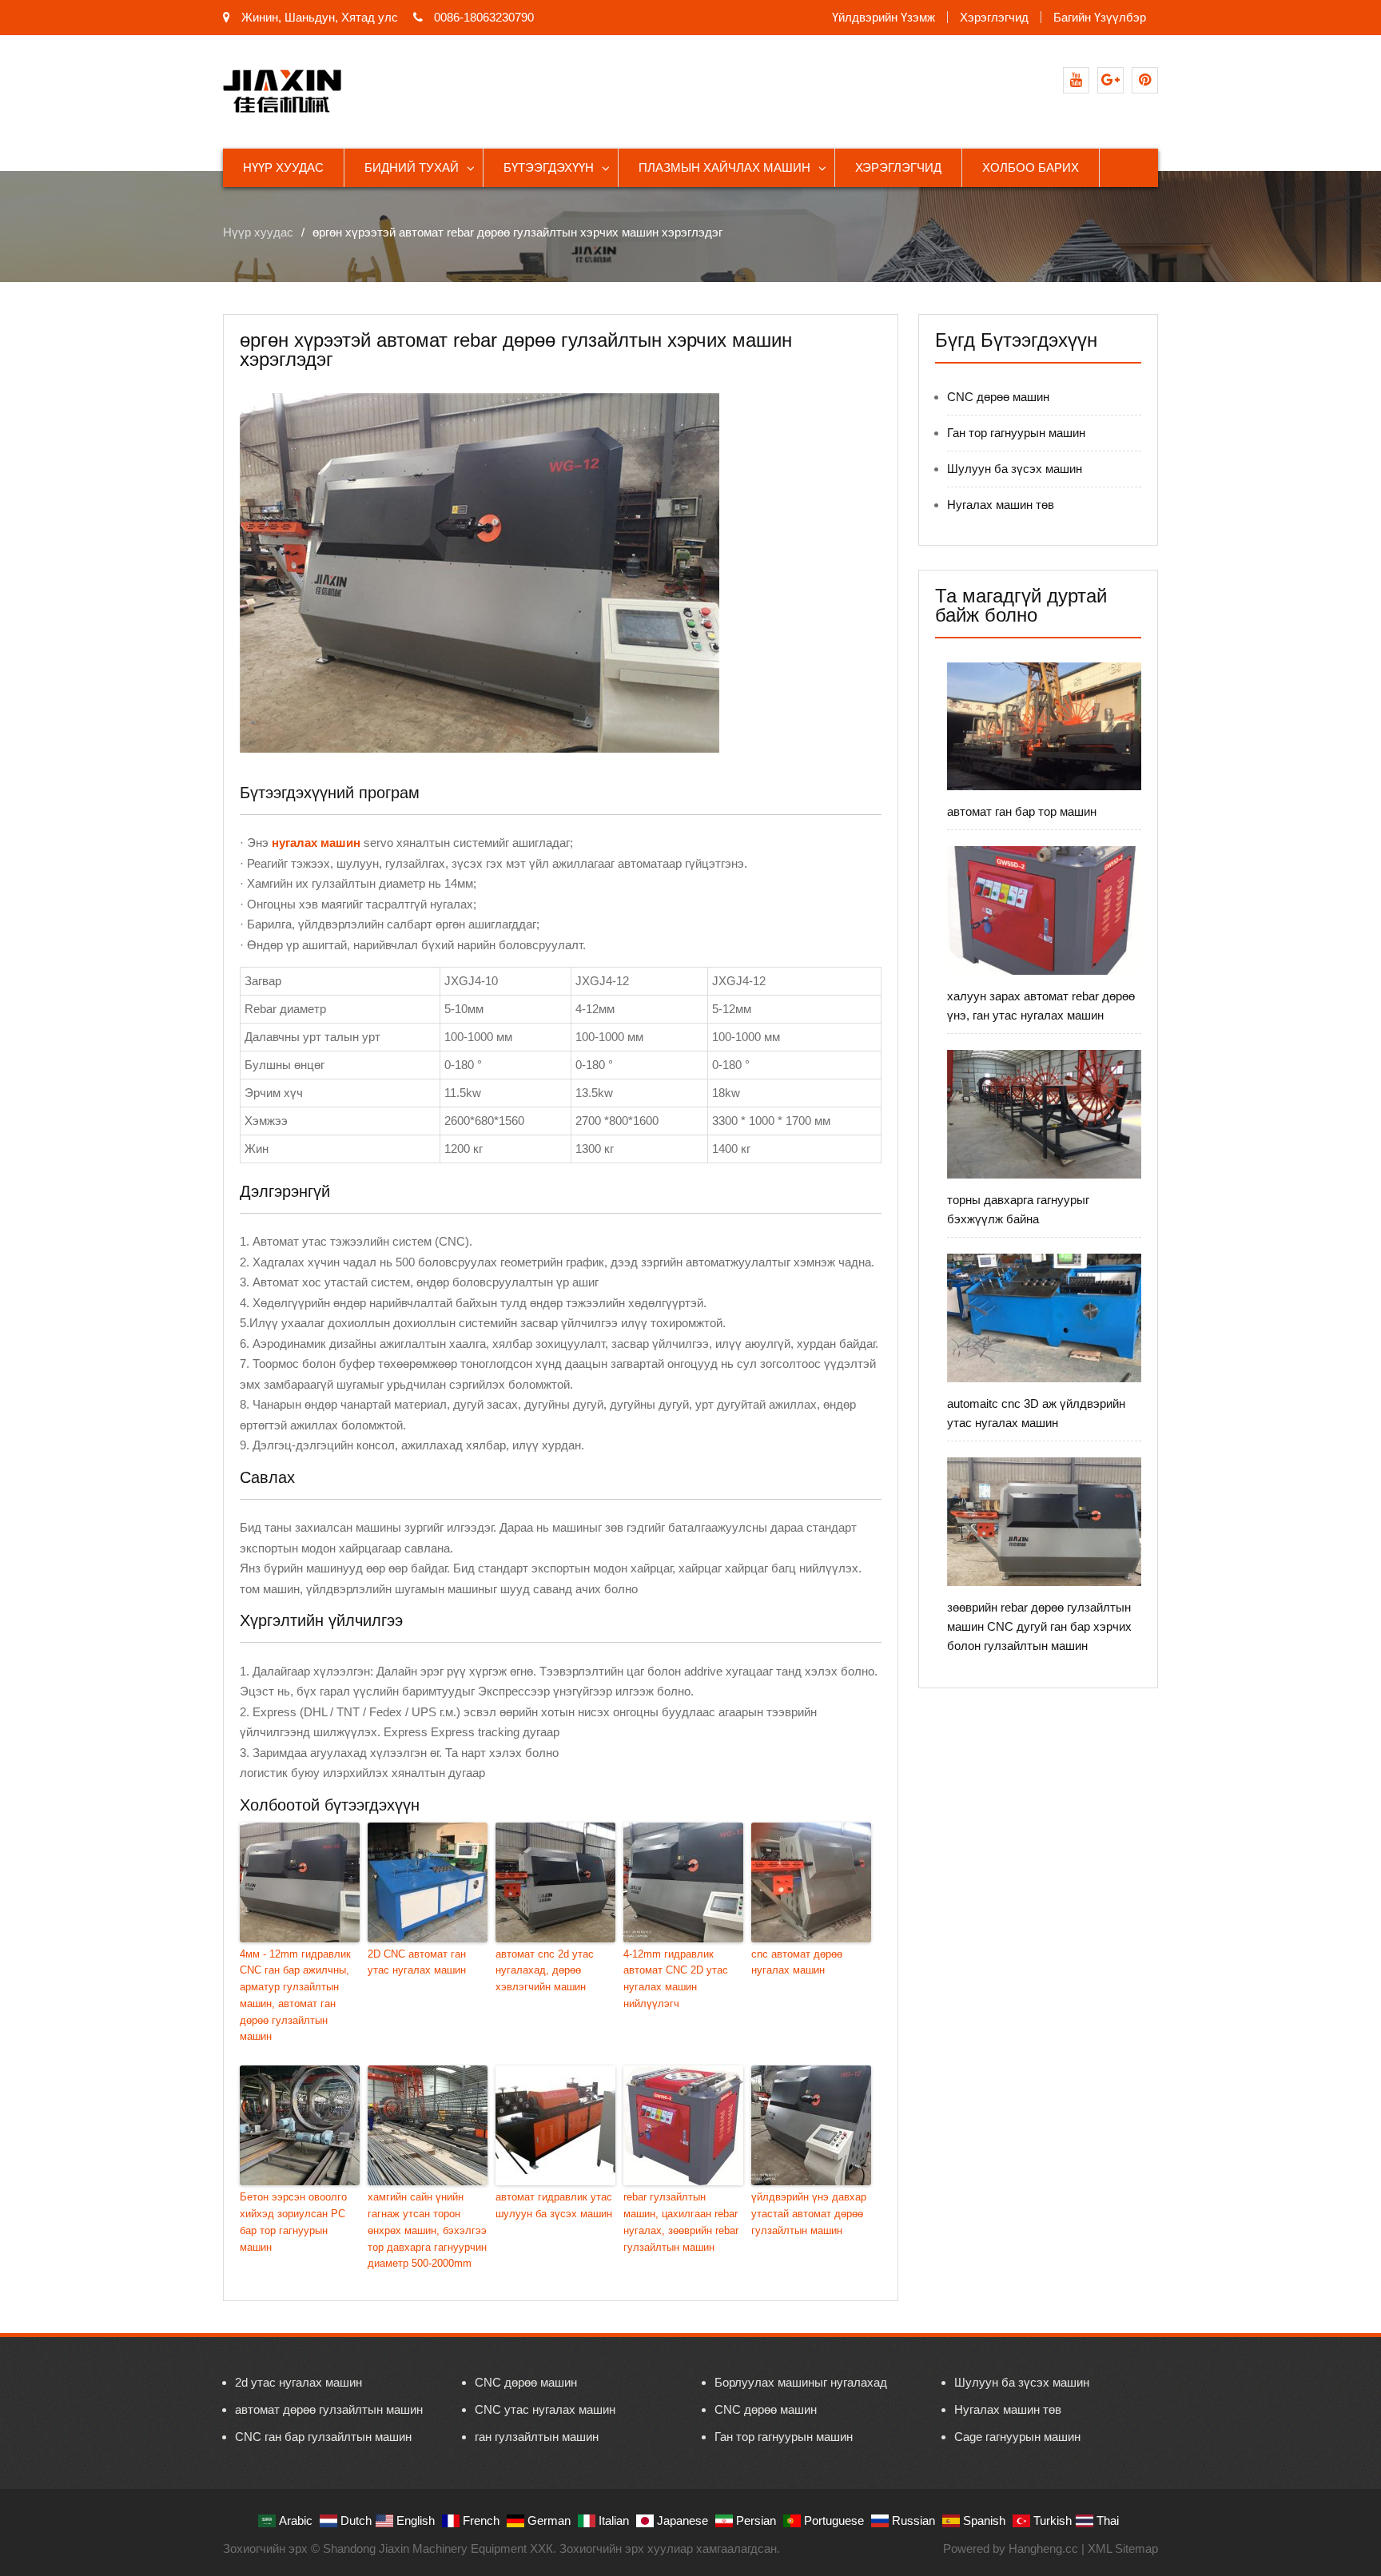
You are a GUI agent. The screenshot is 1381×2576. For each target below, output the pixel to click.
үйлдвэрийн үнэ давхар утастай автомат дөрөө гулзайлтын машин (809, 2214)
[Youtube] (1076, 80)
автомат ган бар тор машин (1022, 811)
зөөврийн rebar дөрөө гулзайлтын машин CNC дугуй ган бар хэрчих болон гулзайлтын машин (1039, 1626)
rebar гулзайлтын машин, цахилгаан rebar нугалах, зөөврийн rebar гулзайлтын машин (681, 2222)
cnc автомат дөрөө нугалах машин (797, 1962)
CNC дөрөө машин (998, 397)
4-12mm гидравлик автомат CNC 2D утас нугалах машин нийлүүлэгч (676, 1979)
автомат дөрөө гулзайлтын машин (329, 2409)
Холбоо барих (1031, 167)
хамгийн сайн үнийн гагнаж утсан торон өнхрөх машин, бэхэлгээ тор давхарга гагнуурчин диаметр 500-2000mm (427, 2230)
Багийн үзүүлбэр (1100, 17)
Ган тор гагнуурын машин (1016, 433)
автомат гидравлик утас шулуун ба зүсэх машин (554, 2205)
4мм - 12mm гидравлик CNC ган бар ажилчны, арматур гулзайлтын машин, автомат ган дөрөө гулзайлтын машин (295, 1996)
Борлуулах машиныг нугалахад (801, 2382)
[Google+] (1110, 80)
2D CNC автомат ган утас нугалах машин (417, 1962)
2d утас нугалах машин (298, 2382)
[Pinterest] (1145, 80)
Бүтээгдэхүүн (549, 167)
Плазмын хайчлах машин (724, 167)
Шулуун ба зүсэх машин (1015, 469)
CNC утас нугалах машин (545, 2409)
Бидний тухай (412, 167)
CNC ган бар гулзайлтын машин (323, 2437)
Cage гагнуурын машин (1017, 2437)
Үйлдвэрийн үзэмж (884, 17)
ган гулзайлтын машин (537, 2437)
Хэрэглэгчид (994, 17)
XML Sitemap (1123, 2548)
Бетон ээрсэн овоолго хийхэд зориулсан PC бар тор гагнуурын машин (293, 2222)
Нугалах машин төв (1001, 505)
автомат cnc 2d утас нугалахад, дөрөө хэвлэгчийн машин (545, 1971)
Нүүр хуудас (283, 167)
